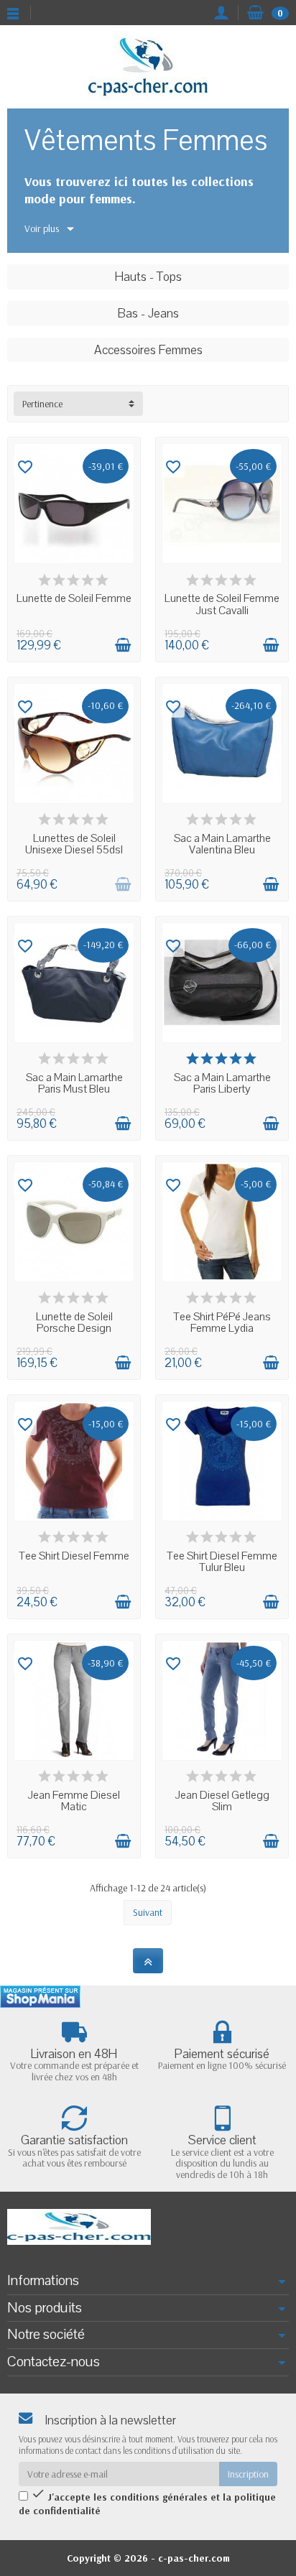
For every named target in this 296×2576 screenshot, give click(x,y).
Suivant (148, 1912)
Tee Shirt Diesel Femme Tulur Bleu (222, 1562)
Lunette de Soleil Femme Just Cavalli (222, 604)
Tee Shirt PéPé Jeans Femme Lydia (222, 1323)
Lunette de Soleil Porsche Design (74, 1323)
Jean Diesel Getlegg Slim (222, 1801)
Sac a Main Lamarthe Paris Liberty (222, 1084)
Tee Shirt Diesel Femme (74, 1556)
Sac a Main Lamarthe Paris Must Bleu (74, 1084)
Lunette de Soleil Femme (74, 598)
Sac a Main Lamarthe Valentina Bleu (222, 844)
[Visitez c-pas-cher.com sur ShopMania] (40, 1997)
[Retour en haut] (148, 1961)
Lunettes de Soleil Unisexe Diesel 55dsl (74, 844)
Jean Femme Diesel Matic (74, 1801)
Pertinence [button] (42, 404)
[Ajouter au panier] (123, 645)
